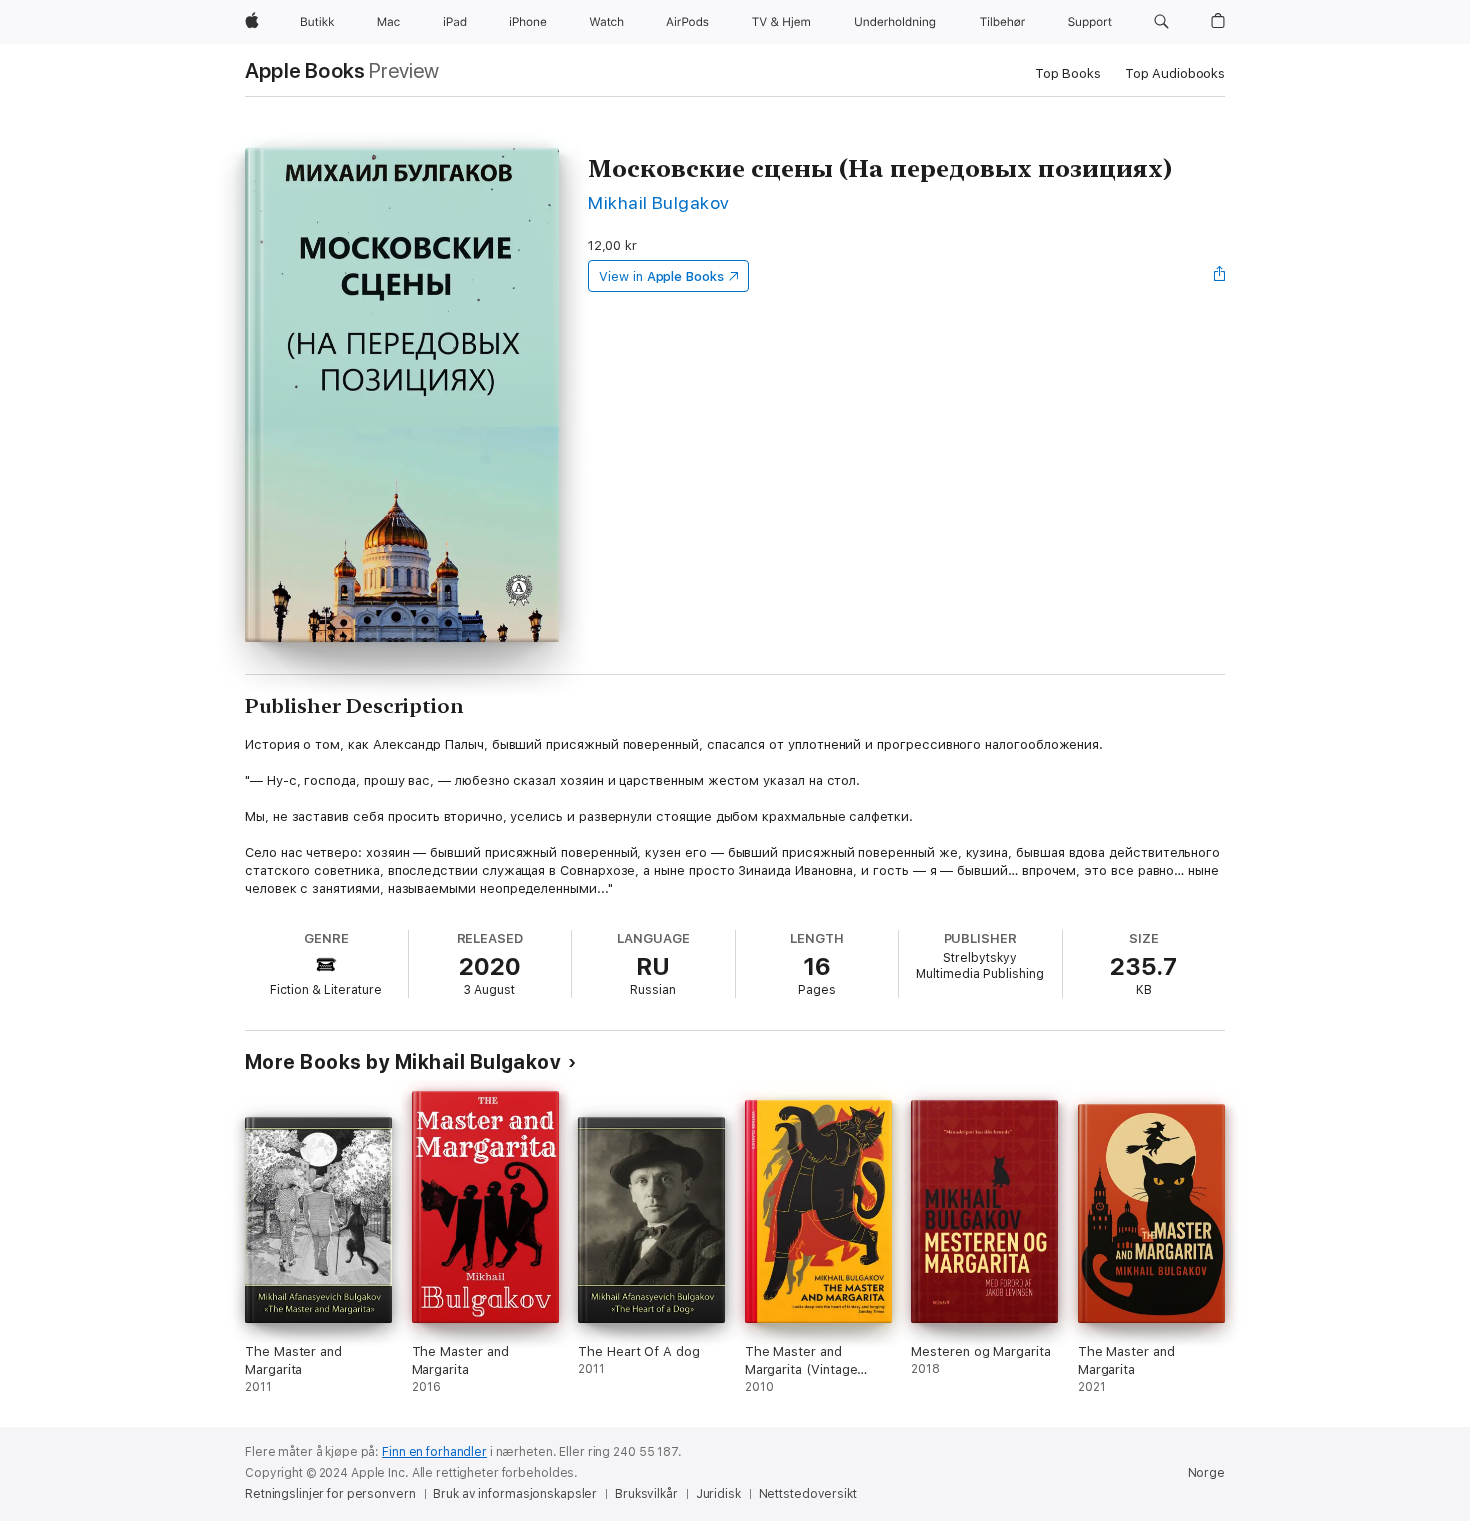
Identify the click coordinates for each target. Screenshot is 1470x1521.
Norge (1206, 1473)
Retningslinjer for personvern (330, 1494)
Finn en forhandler (434, 1452)
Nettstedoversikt (808, 1494)
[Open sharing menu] (1220, 276)
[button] (1161, 22)
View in (661, 276)
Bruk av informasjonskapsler (515, 1494)
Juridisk (718, 1494)
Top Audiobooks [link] (1175, 73)
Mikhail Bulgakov (659, 202)
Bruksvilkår (646, 1494)
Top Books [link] (1068, 73)
